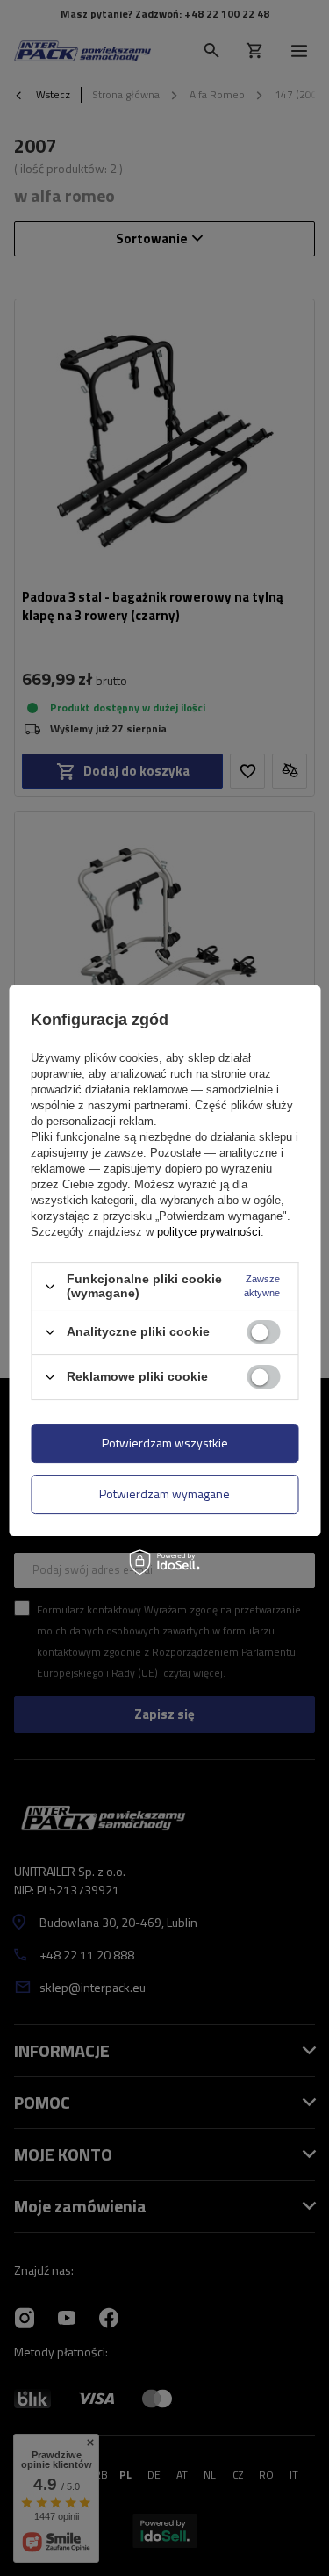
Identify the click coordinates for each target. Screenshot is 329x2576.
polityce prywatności (209, 1232)
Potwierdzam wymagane (164, 1494)
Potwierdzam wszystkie (165, 1443)
